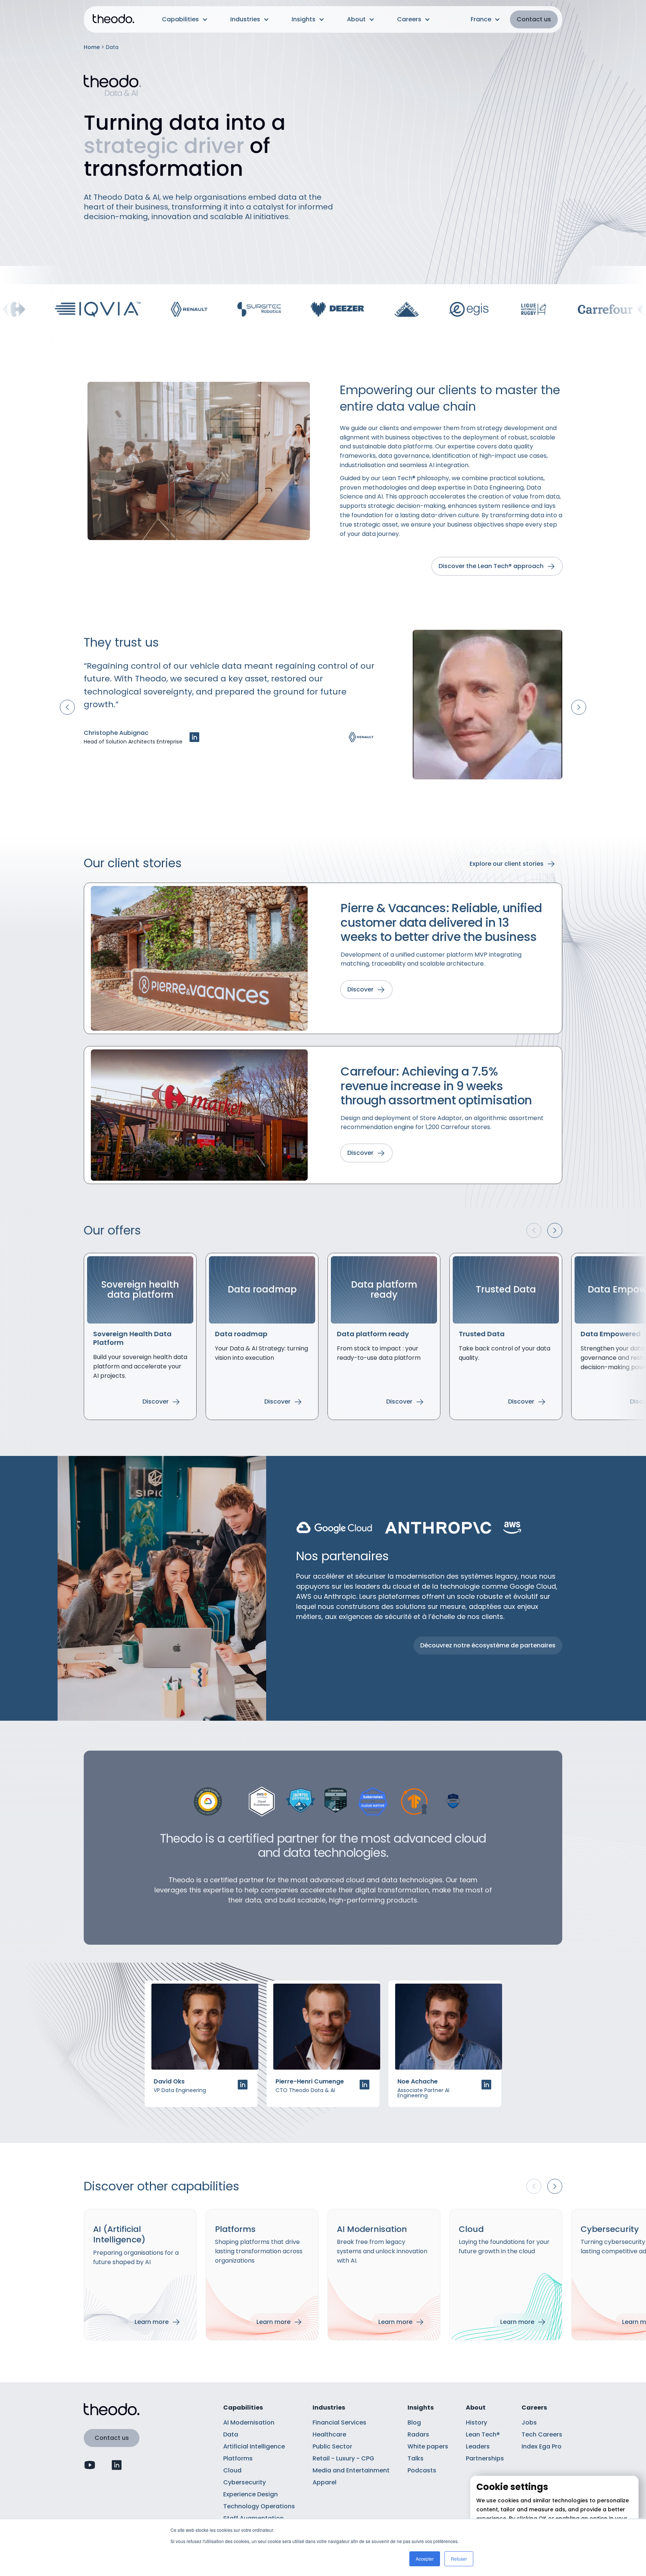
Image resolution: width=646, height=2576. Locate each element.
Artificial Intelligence (254, 2446)
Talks (416, 2458)
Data (231, 2434)
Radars (418, 2434)
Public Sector (332, 2446)
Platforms (238, 2458)
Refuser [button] (459, 2559)
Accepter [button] (425, 2559)
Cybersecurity (244, 2482)
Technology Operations (259, 2506)
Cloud (232, 2470)
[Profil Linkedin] (194, 737)
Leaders (478, 2446)
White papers (428, 2446)
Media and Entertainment (351, 2470)
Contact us (534, 19)
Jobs (529, 2422)
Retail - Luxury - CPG (343, 2458)
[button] (185, 19)
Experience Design (250, 2494)
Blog (414, 2422)
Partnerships (485, 2458)
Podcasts (422, 2470)
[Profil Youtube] (90, 2465)
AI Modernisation (249, 2422)
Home (92, 47)
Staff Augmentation (253, 2518)
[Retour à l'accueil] (113, 20)
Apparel (324, 2482)
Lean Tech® (483, 2434)
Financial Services (339, 2422)
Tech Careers (542, 2434)
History (476, 2422)
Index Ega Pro (542, 2446)
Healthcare (329, 2434)
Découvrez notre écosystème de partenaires (488, 1645)
